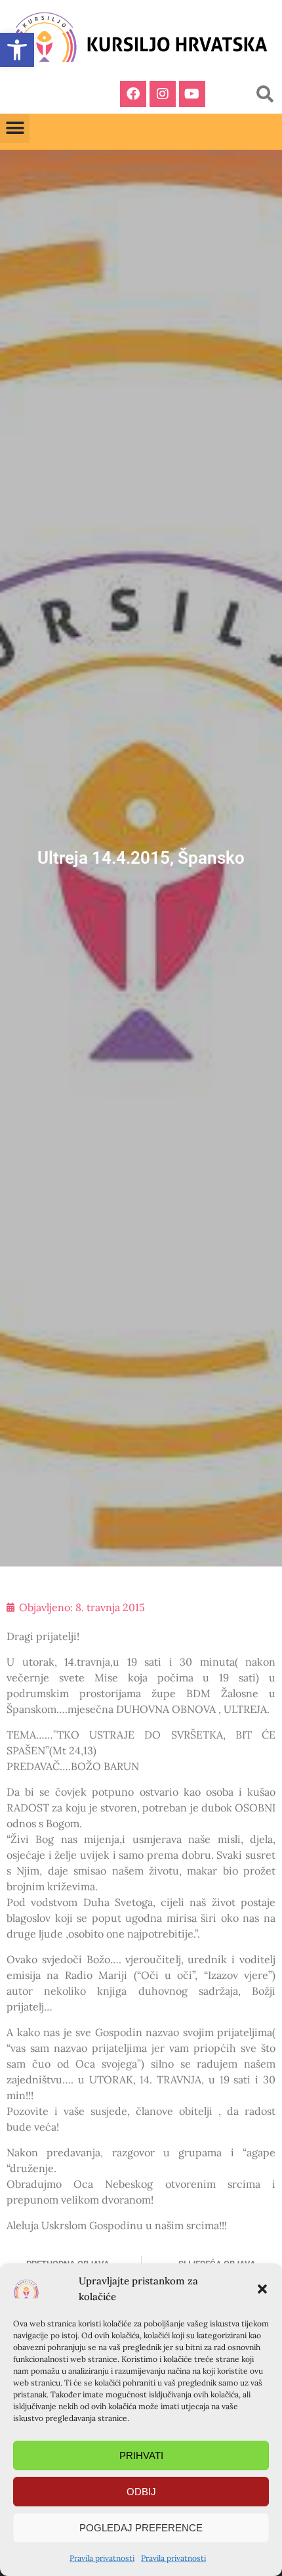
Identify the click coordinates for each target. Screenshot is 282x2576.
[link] (17, 50)
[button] (262, 2289)
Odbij (141, 2492)
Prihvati (141, 2455)
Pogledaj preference (141, 2528)
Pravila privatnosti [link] (102, 2558)
